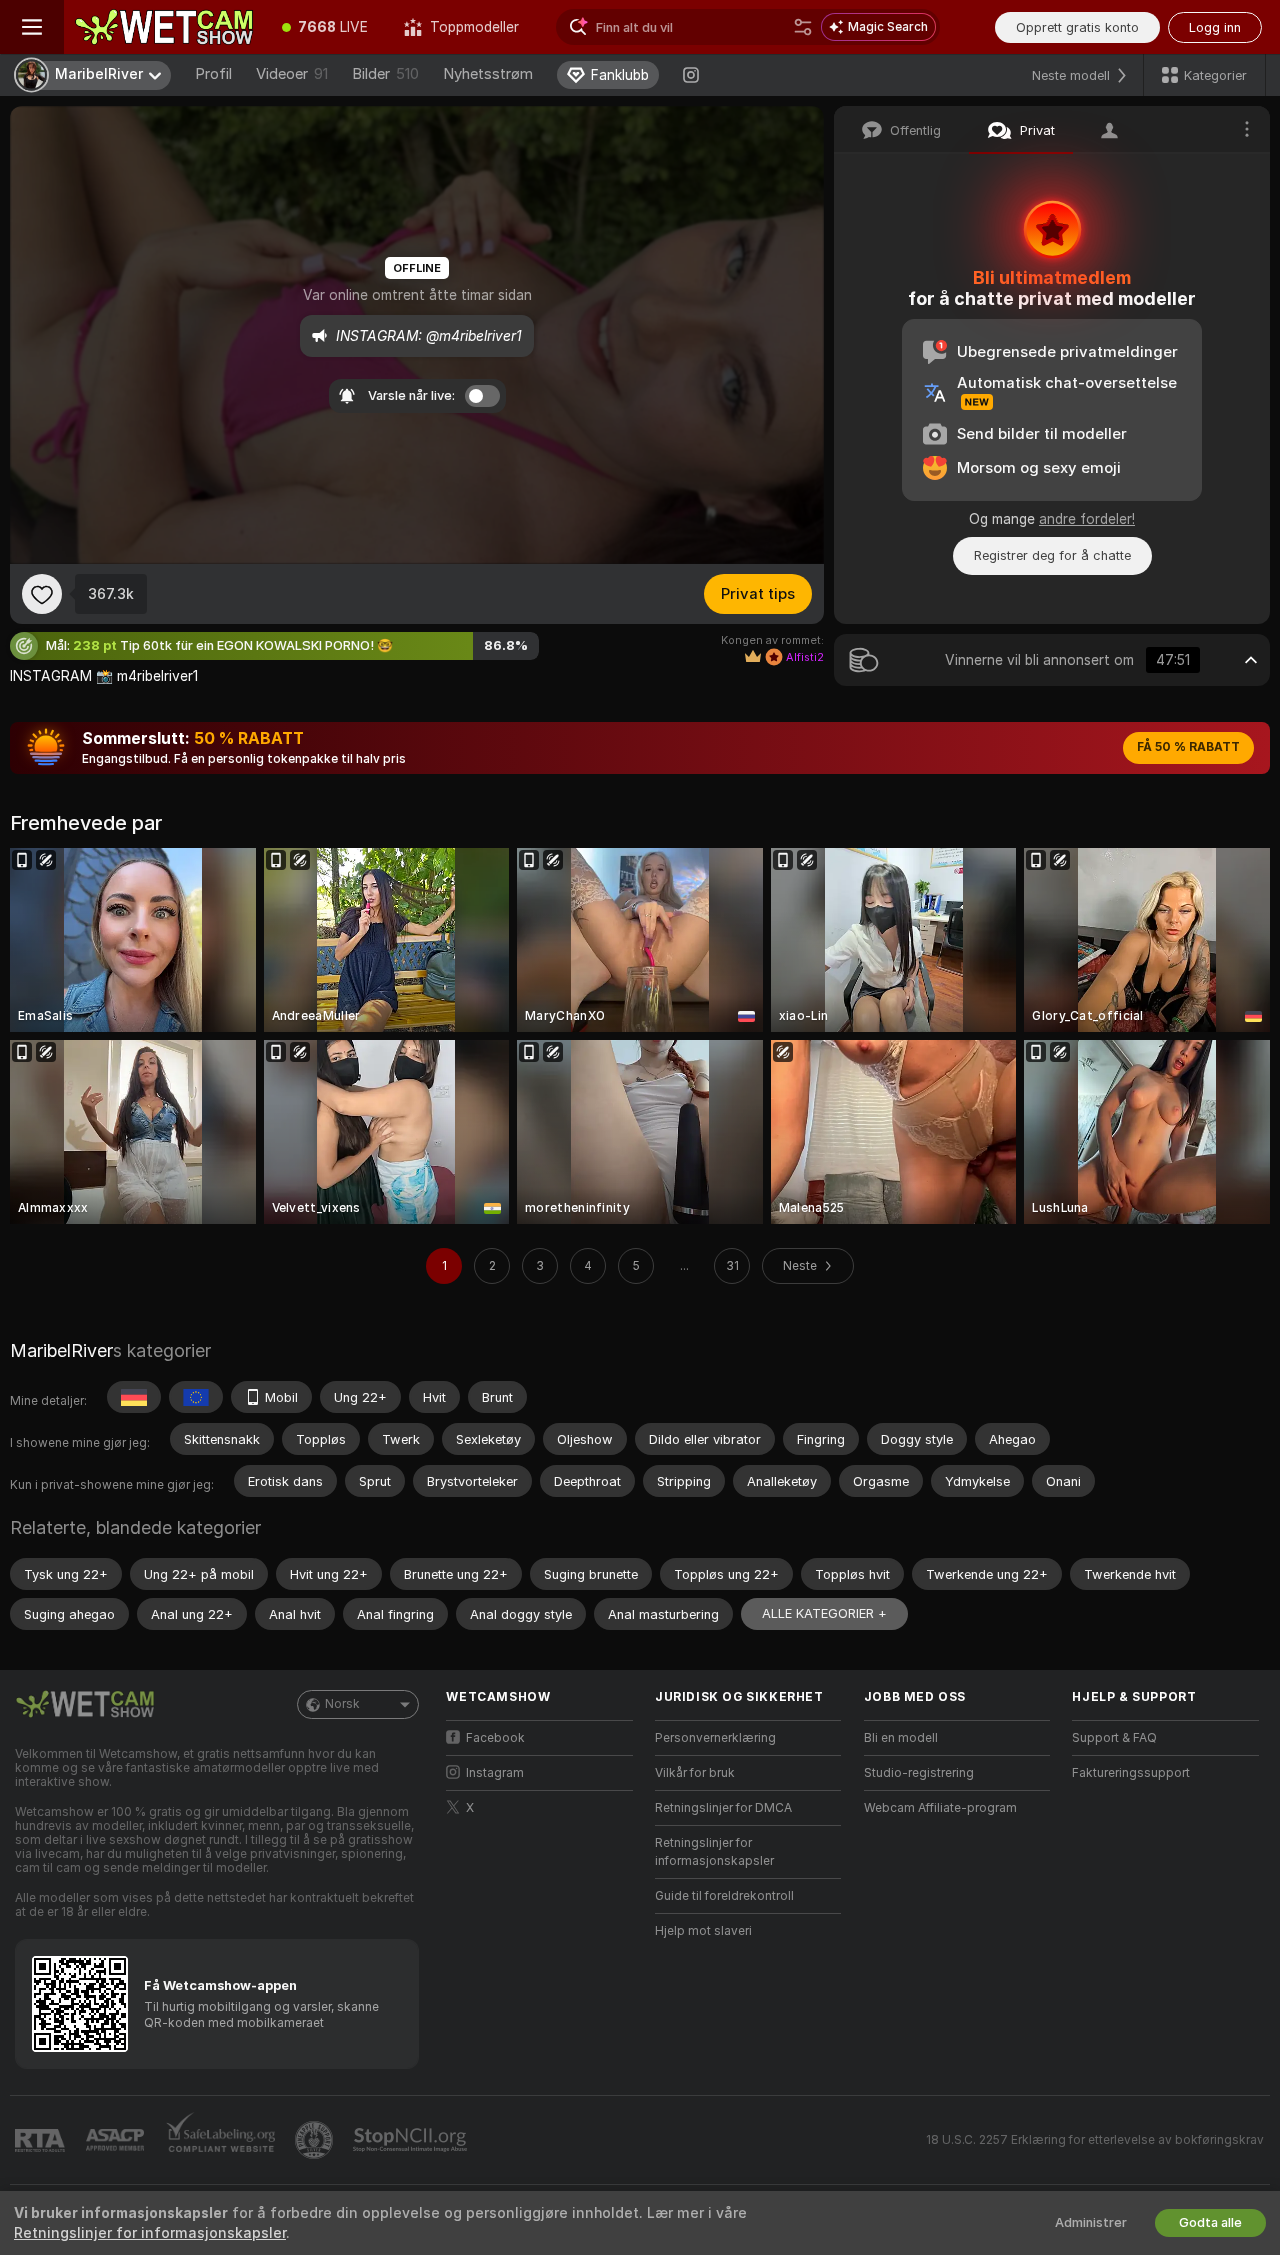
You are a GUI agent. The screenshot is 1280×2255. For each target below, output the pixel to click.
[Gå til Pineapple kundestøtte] (316, 2140)
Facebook (495, 1738)
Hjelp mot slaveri (703, 1931)
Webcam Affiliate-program (940, 1808)
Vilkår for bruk (695, 1773)
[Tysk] (134, 1397)
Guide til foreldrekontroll (724, 1896)
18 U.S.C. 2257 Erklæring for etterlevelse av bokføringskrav (1095, 2140)
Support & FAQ (1114, 1738)
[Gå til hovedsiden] (164, 27)
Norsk (342, 1704)
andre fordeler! (1087, 519)
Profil (213, 74)
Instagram (495, 1773)
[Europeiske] (196, 1397)
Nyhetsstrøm (488, 74)
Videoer (292, 74)
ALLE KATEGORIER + (824, 1613)
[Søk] (803, 27)
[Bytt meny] (32, 27)
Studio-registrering (919, 1773)
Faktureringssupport (1131, 1773)
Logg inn (1215, 27)
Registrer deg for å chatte (1052, 555)
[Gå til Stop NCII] (412, 2140)
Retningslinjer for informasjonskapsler (714, 1852)
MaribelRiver (61, 1350)
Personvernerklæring (715, 1738)
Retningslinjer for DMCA (723, 1808)
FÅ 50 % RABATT (1188, 747)
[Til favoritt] (42, 594)
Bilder (385, 74)
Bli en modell (901, 1738)
